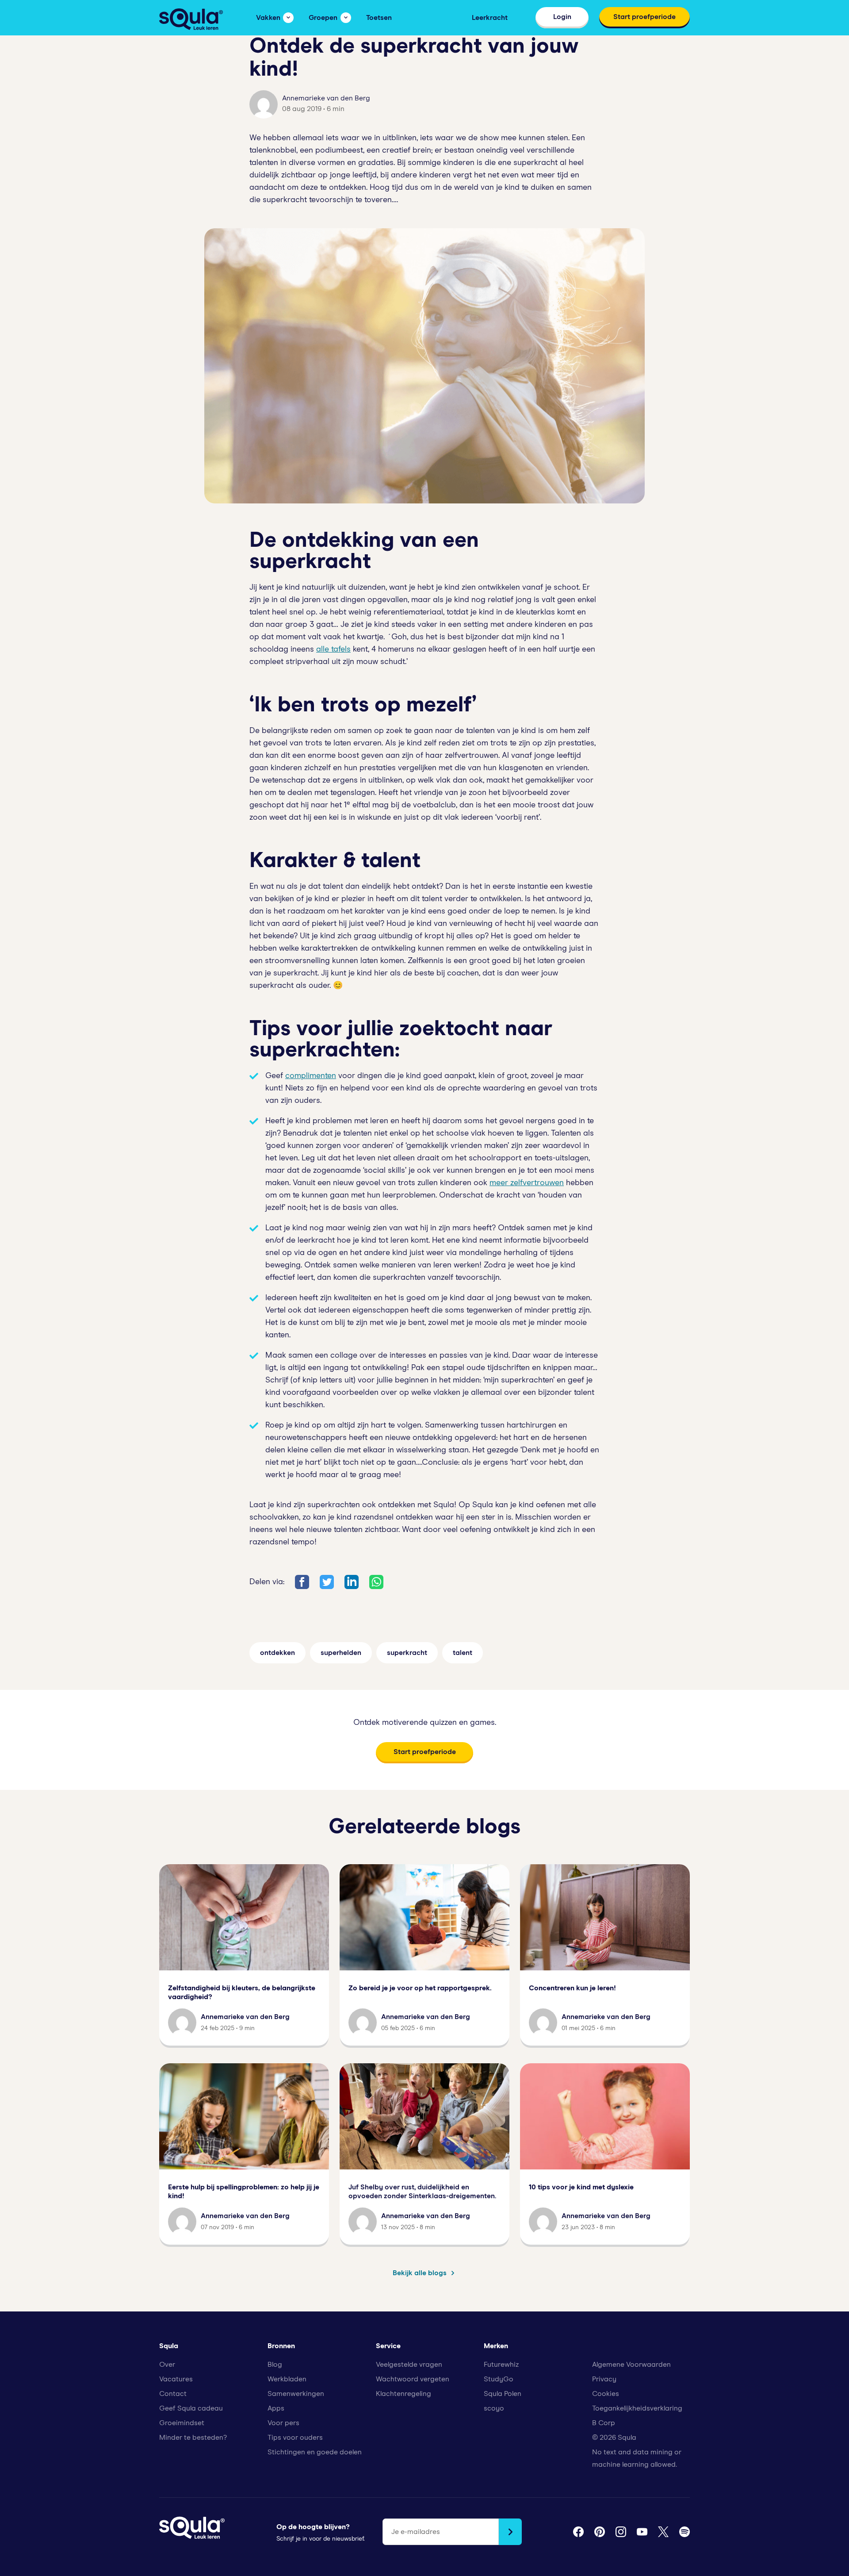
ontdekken (277, 1653)
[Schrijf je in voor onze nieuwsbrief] (510, 2532)
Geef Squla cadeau (191, 2408)
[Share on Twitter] (327, 1582)
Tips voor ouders (295, 2438)
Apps (276, 2408)
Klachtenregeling (403, 2394)
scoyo (494, 2408)
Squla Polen (503, 2394)
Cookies (606, 2394)
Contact (173, 2394)
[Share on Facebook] (302, 1582)
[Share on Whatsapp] (376, 1582)
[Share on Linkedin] (352, 1582)
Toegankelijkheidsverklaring (637, 2408)
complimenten (311, 1076)
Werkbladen (287, 2379)
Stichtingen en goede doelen (315, 2452)
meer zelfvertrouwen (527, 1183)
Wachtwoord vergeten (413, 2379)
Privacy (604, 2379)
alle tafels (333, 649)
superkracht (407, 1653)
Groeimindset (182, 2423)
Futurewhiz (501, 2365)
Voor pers (283, 2423)
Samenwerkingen (296, 2394)
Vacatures (176, 2379)
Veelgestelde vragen (409, 2365)
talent (463, 1653)
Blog (275, 2365)
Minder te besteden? (193, 2438)
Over (167, 2365)
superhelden (341, 1653)
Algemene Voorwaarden (631, 2365)
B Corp (604, 2423)
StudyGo (499, 2379)
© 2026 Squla (614, 2438)
